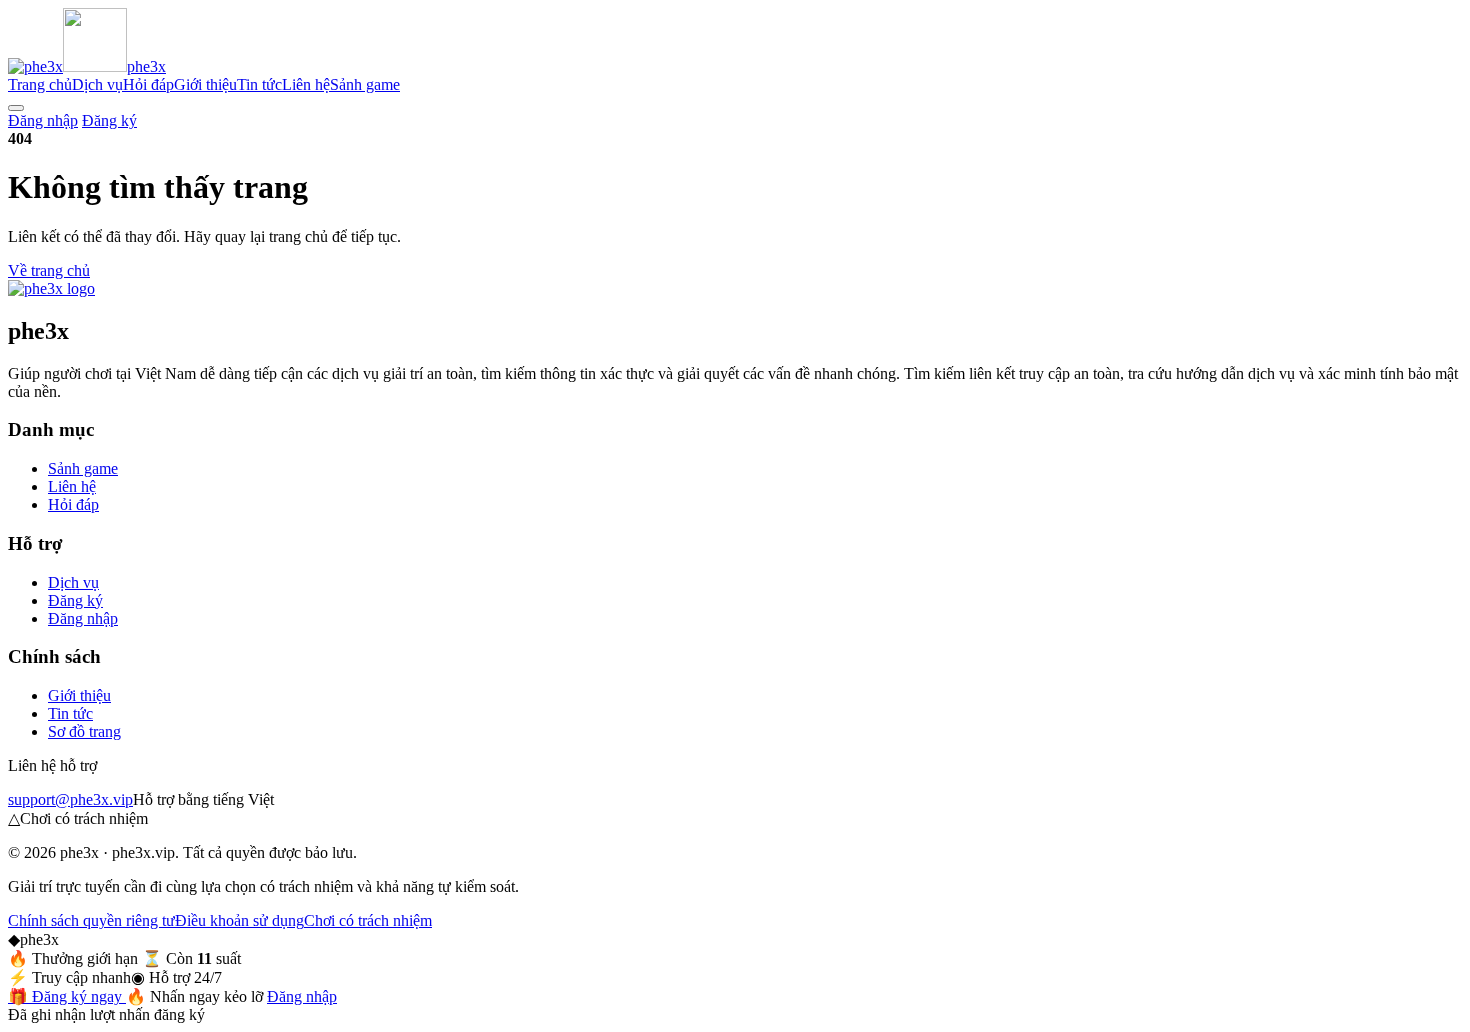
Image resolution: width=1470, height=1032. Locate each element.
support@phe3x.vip (70, 799)
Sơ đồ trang (84, 731)
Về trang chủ (49, 270)
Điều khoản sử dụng (239, 920)
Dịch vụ (97, 84)
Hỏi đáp (148, 84)
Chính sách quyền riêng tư (91, 920)
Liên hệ (306, 84)
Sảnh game (365, 84)
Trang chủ (40, 84)
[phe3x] (51, 288)
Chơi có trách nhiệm (368, 920)
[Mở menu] (16, 108)
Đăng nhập (43, 120)
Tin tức (259, 84)
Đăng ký (109, 120)
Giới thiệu (205, 84)
